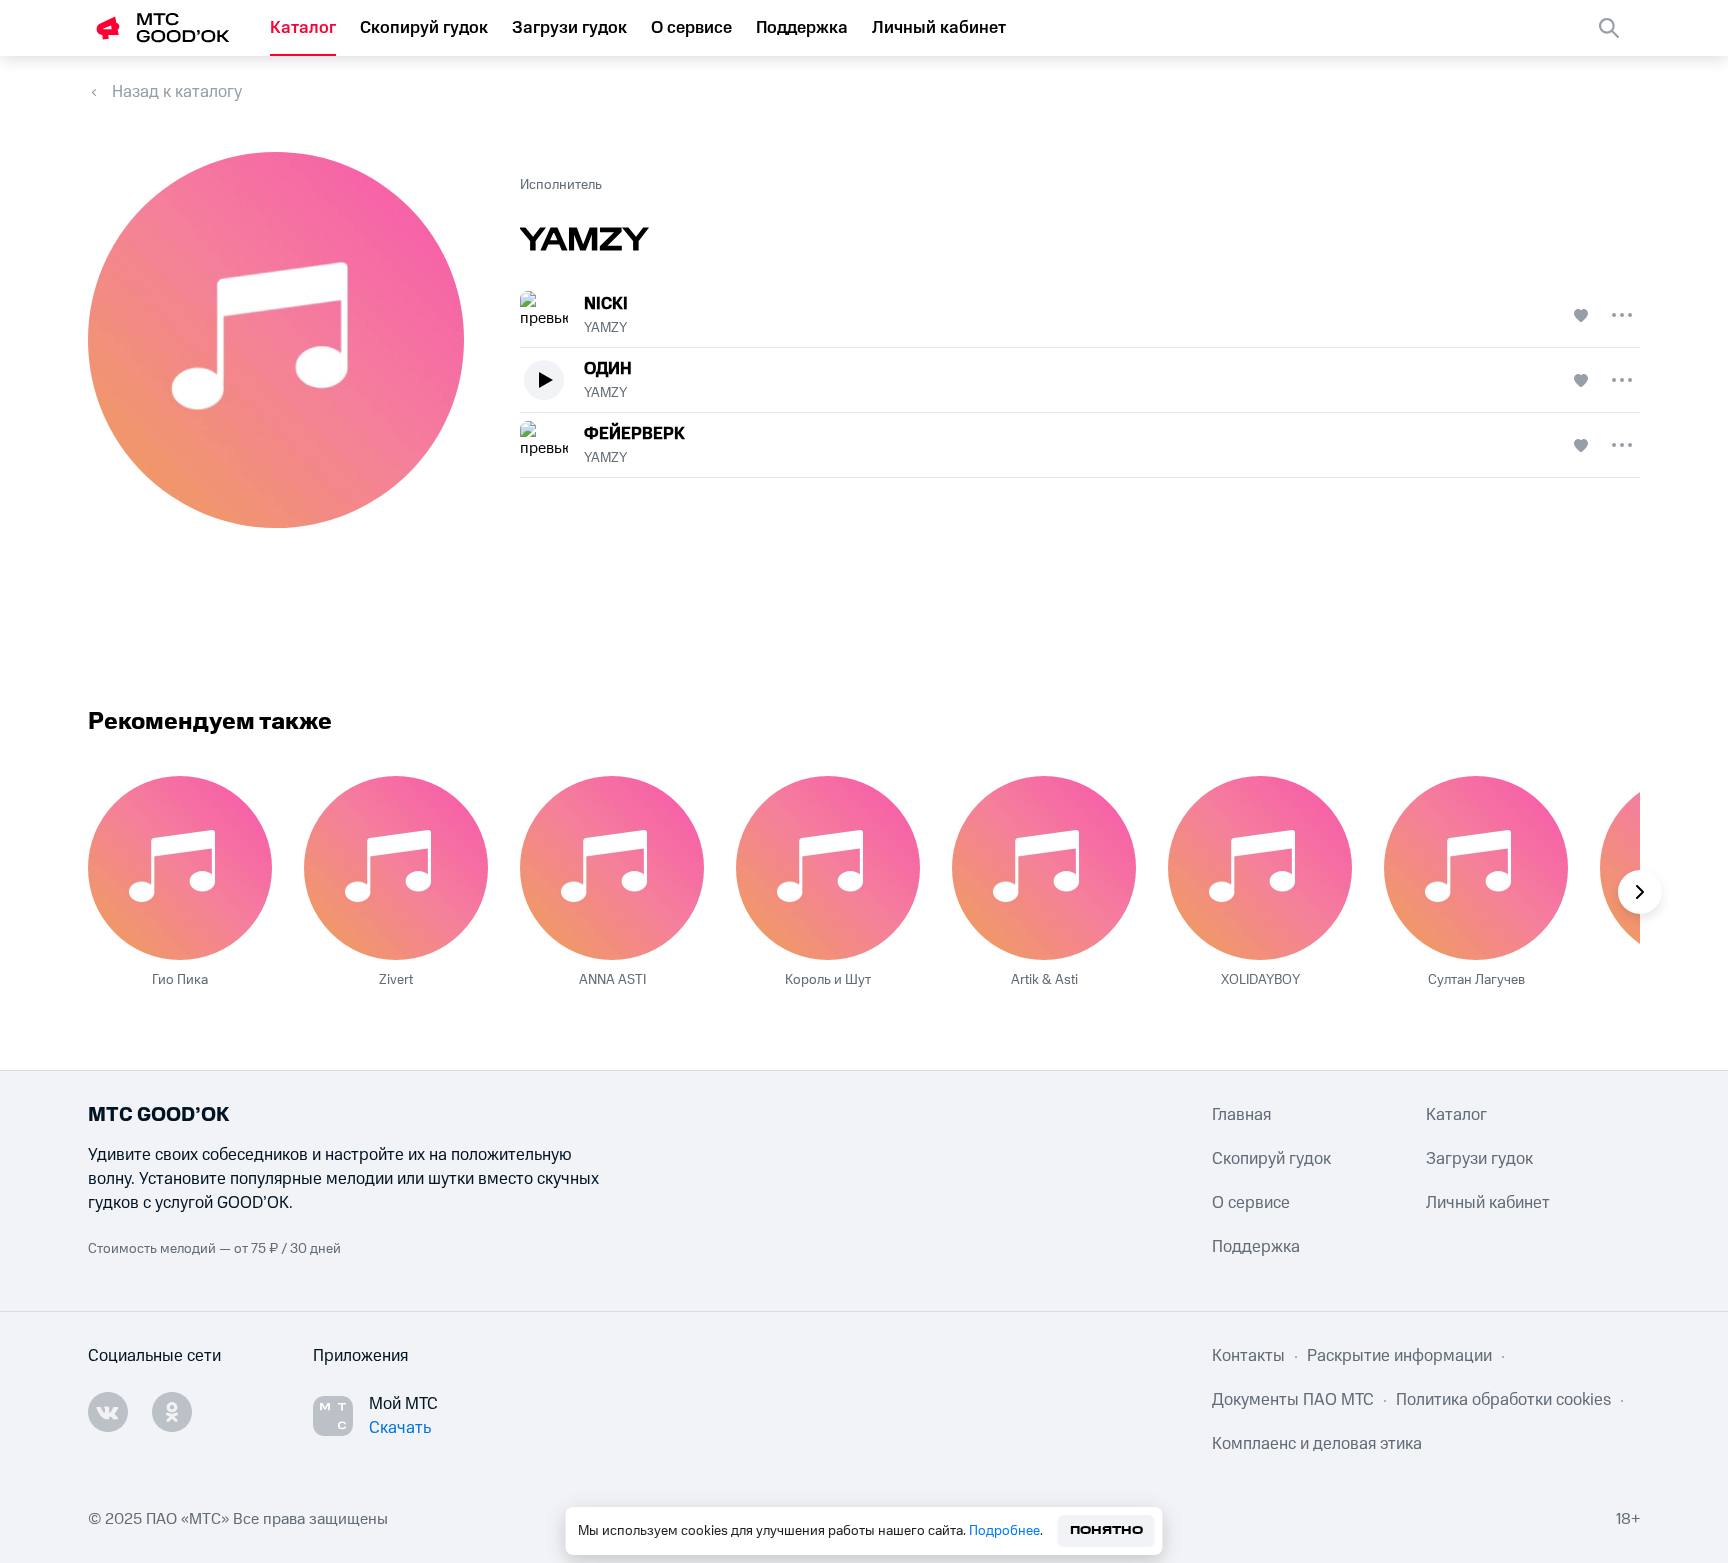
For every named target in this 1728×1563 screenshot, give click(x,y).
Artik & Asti (1044, 980)
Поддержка (802, 28)
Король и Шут (828, 980)
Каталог (303, 28)
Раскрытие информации (1399, 1356)
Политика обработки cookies (1503, 1400)
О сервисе (691, 28)
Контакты (1248, 1356)
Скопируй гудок (424, 28)
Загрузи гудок (569, 28)
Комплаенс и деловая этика (1317, 1444)
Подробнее (1004, 1531)
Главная (1241, 1115)
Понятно (1106, 1530)
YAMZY (605, 328)
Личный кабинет (939, 28)
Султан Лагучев (1476, 980)
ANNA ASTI (612, 980)
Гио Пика (180, 980)
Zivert (396, 980)
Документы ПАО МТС (1293, 1400)
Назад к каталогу (177, 92)
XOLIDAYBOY (1260, 980)
